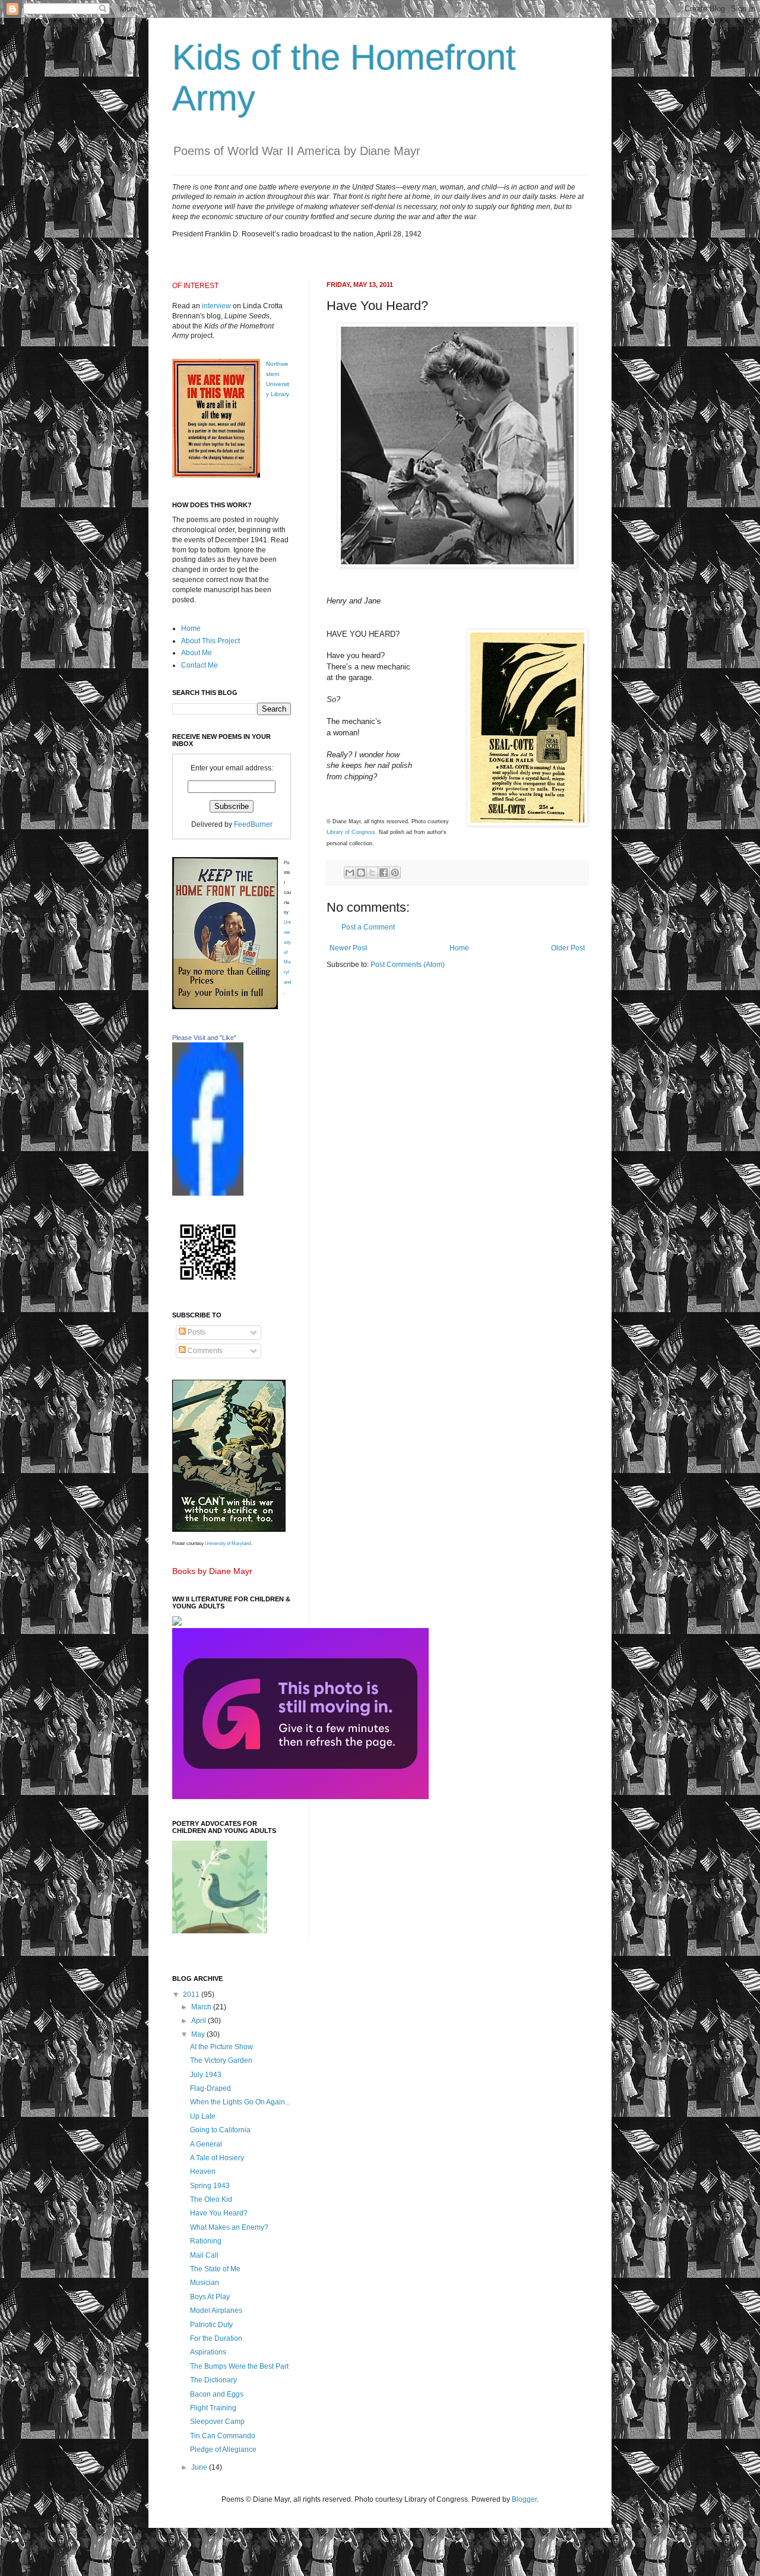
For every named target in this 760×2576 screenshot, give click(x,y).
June (200, 2467)
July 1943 (206, 2075)
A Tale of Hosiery (217, 2158)
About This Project (210, 641)
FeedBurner (253, 824)
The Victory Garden (221, 2060)
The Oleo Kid (211, 2199)
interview (216, 306)
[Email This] (350, 873)
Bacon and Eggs (217, 2394)
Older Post (568, 948)
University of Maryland (228, 1543)
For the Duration (216, 2338)
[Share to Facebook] (384, 873)
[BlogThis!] (361, 873)
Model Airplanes (216, 2311)
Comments (204, 1351)
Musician (205, 2283)
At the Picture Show (221, 2047)
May (199, 2034)
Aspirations (208, 2352)
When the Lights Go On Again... (240, 2102)
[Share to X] (372, 873)
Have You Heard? (219, 2213)
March (202, 2007)
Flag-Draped (210, 2088)
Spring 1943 (210, 2186)
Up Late (203, 2116)
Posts (196, 1332)
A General (206, 2144)
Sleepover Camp (217, 2422)
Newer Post (348, 948)
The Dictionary (213, 2380)
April (199, 2021)
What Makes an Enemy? (229, 2227)
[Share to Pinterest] (395, 873)
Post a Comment (368, 927)
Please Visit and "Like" (204, 1038)
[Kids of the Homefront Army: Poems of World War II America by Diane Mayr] (208, 1193)
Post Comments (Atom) (408, 965)
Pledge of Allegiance (223, 2449)
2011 (192, 1995)
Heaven (203, 2172)
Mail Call (204, 2255)
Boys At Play (210, 2297)
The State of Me (215, 2269)
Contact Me (199, 665)
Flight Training (213, 2408)
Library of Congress (351, 832)
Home (459, 948)
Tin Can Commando (223, 2436)
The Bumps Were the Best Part (239, 2366)
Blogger (524, 2499)
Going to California (220, 2130)
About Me (197, 653)
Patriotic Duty (211, 2325)
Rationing (206, 2241)
